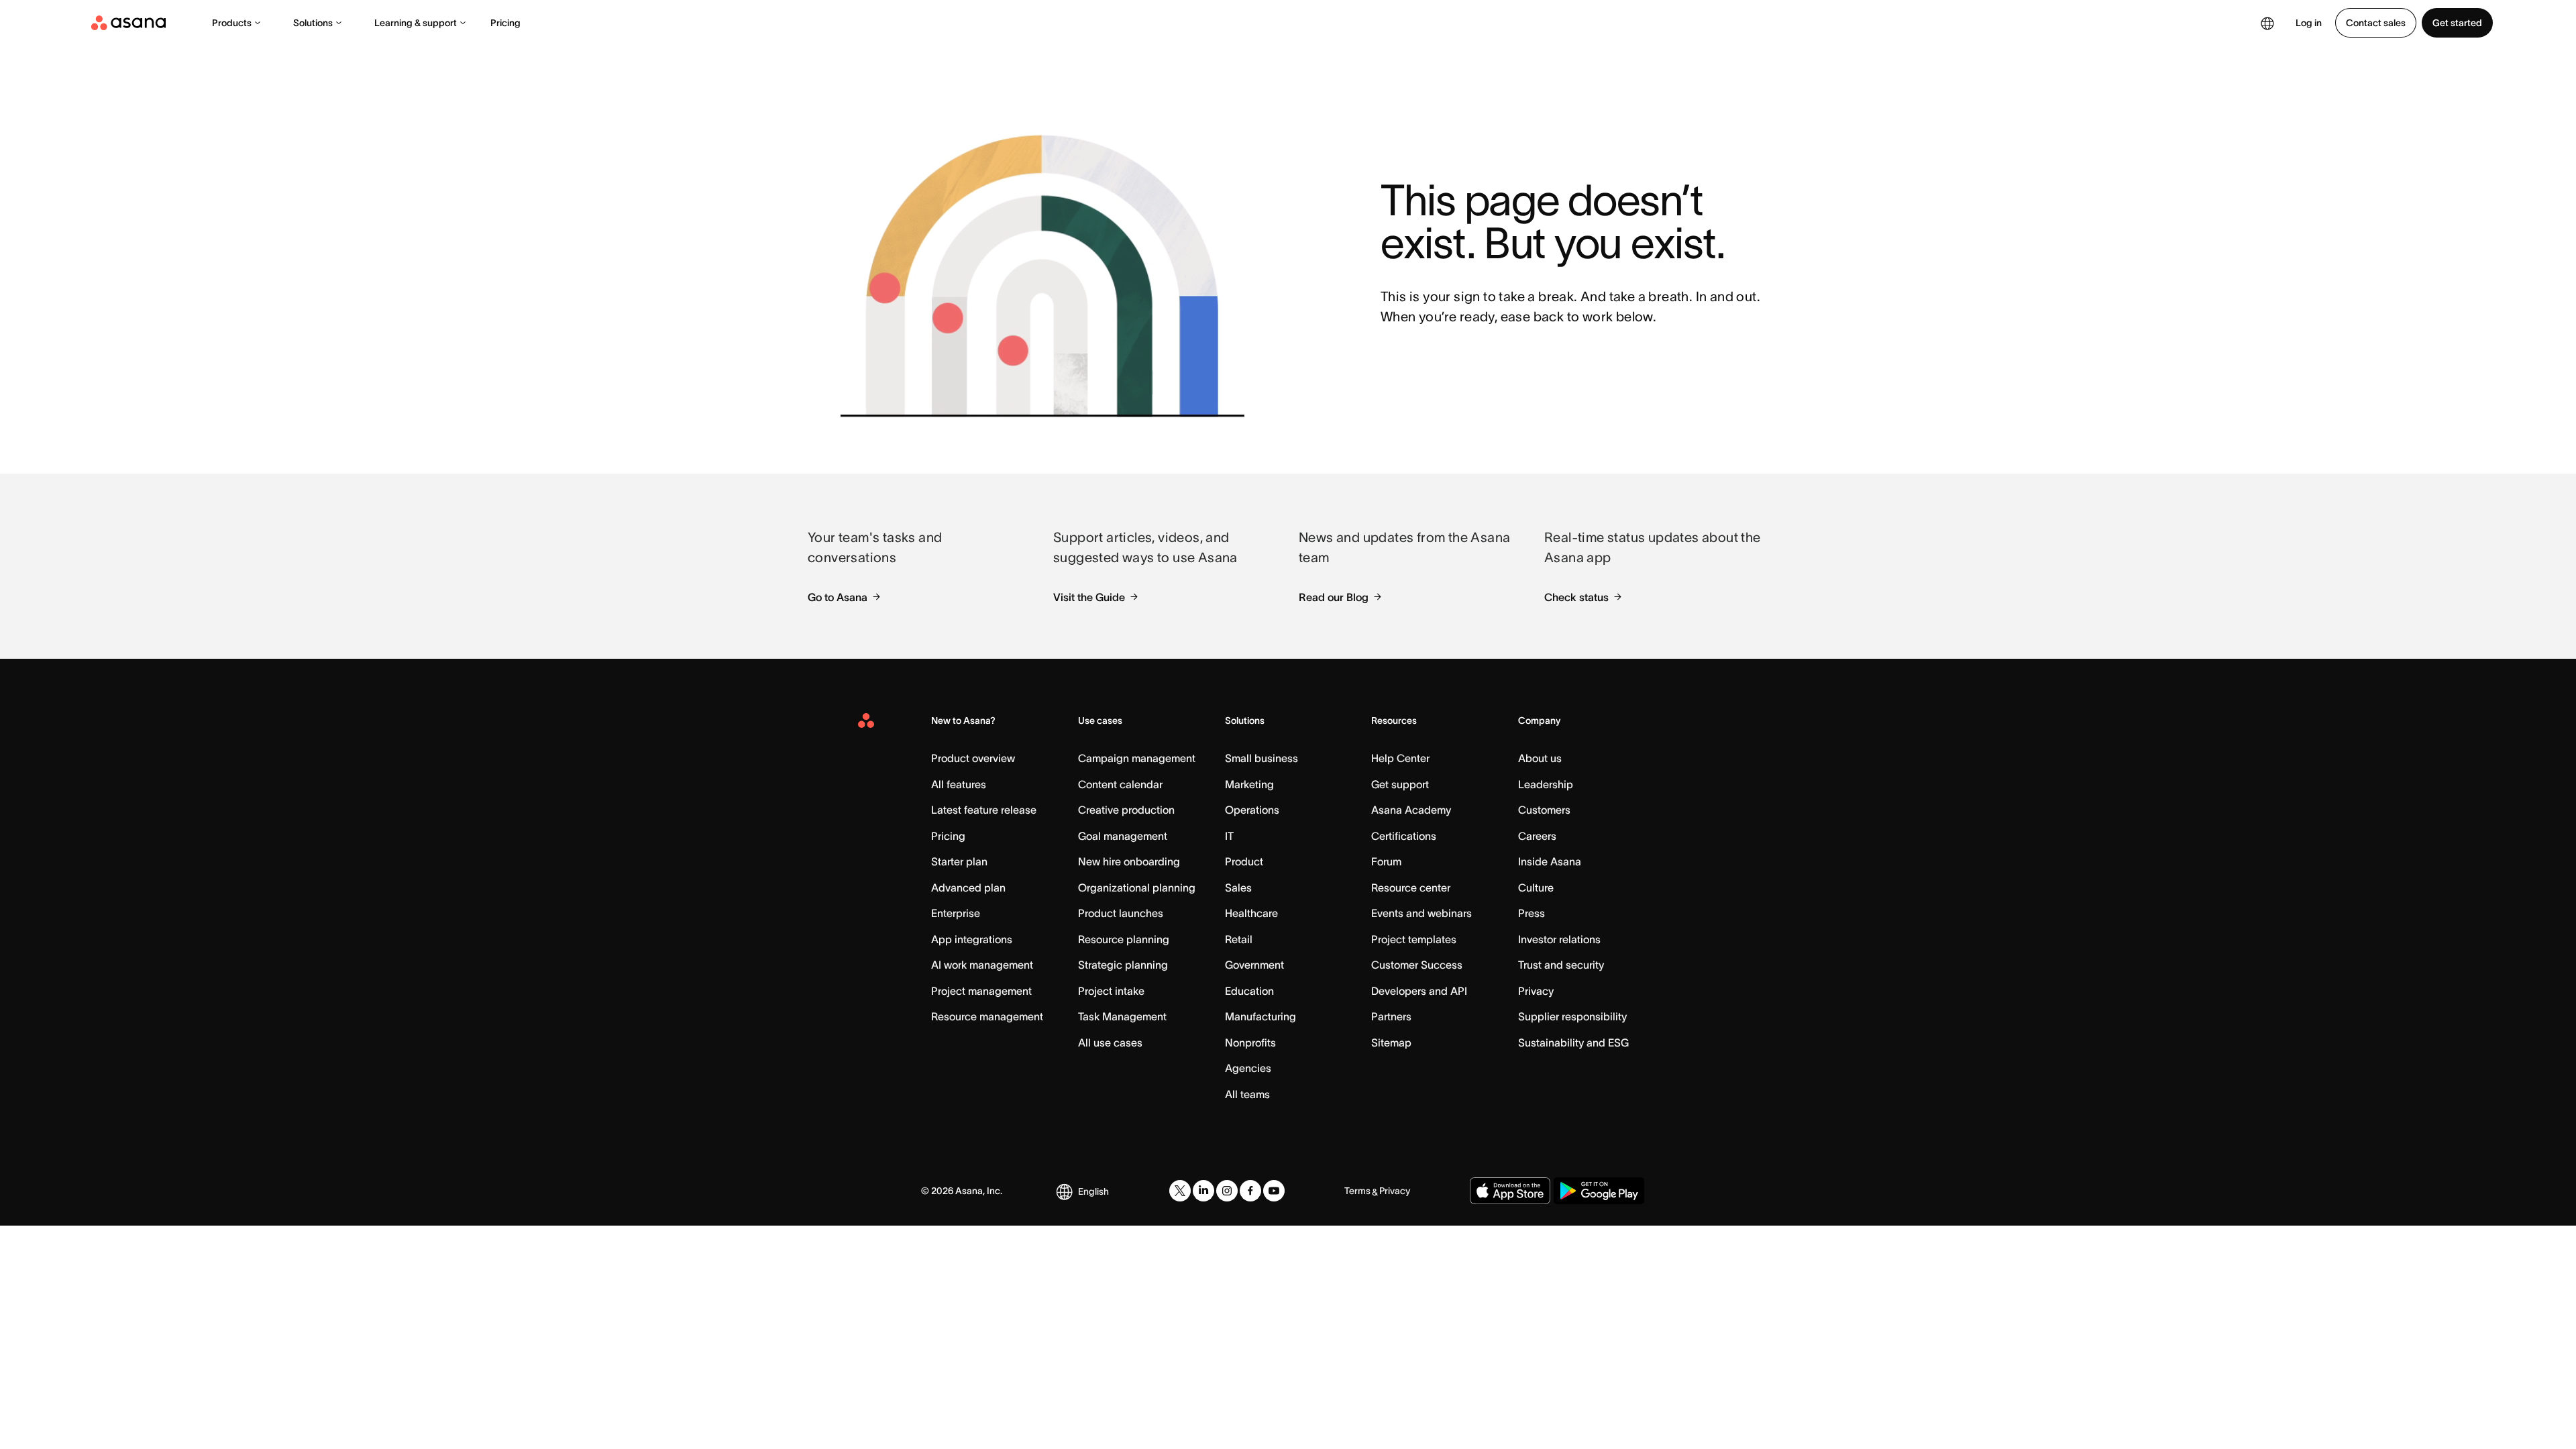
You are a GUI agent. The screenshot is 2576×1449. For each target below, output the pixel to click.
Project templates (1414, 939)
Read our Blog (1334, 597)
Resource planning (1124, 939)
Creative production (1126, 810)
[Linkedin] (1203, 1191)
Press (1532, 913)
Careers (1537, 836)
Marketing (1249, 784)
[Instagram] (1227, 1191)
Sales (1238, 888)
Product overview (973, 758)
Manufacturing (1260, 1016)
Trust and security (1561, 965)
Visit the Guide (1089, 597)
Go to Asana (838, 597)
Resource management (987, 1016)
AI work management (982, 965)
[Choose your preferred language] (2267, 23)
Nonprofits (1250, 1042)
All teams (1247, 1094)
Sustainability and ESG (1573, 1042)
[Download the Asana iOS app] (1510, 1191)
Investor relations (1559, 939)
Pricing (505, 23)
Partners (1391, 1016)
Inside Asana (1550, 861)
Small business (1262, 758)
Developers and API (1419, 991)
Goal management (1123, 836)
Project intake (1111, 991)
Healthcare (1251, 913)
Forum (1386, 861)
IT (1229, 836)
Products (232, 23)
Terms (1357, 1191)
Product (1244, 861)
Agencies (1248, 1068)
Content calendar (1120, 784)
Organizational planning (1137, 888)
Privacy (1536, 991)
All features (959, 784)
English (1093, 1191)
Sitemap (1391, 1042)
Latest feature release (984, 810)
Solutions (313, 23)
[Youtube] (1274, 1191)
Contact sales (2376, 23)
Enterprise (956, 913)
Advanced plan (968, 888)
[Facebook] (1250, 1191)
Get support (1400, 784)
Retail (1239, 939)
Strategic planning (1123, 965)
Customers (1544, 810)
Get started (2457, 23)
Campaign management (1137, 758)
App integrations (972, 939)
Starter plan (959, 861)
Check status (1576, 597)
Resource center (1411, 888)
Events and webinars (1421, 913)
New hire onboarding (1129, 861)
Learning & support (416, 23)
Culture (1536, 888)
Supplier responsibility (1572, 1016)
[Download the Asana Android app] (1599, 1191)
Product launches (1121, 913)
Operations (1252, 810)
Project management (981, 991)
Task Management (1122, 1016)
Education (1249, 991)
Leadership (1546, 784)
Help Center (1400, 758)
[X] (1180, 1191)
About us (1540, 758)
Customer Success (1417, 965)
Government (1254, 965)
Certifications (1404, 836)
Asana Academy (1411, 810)
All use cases (1110, 1042)
